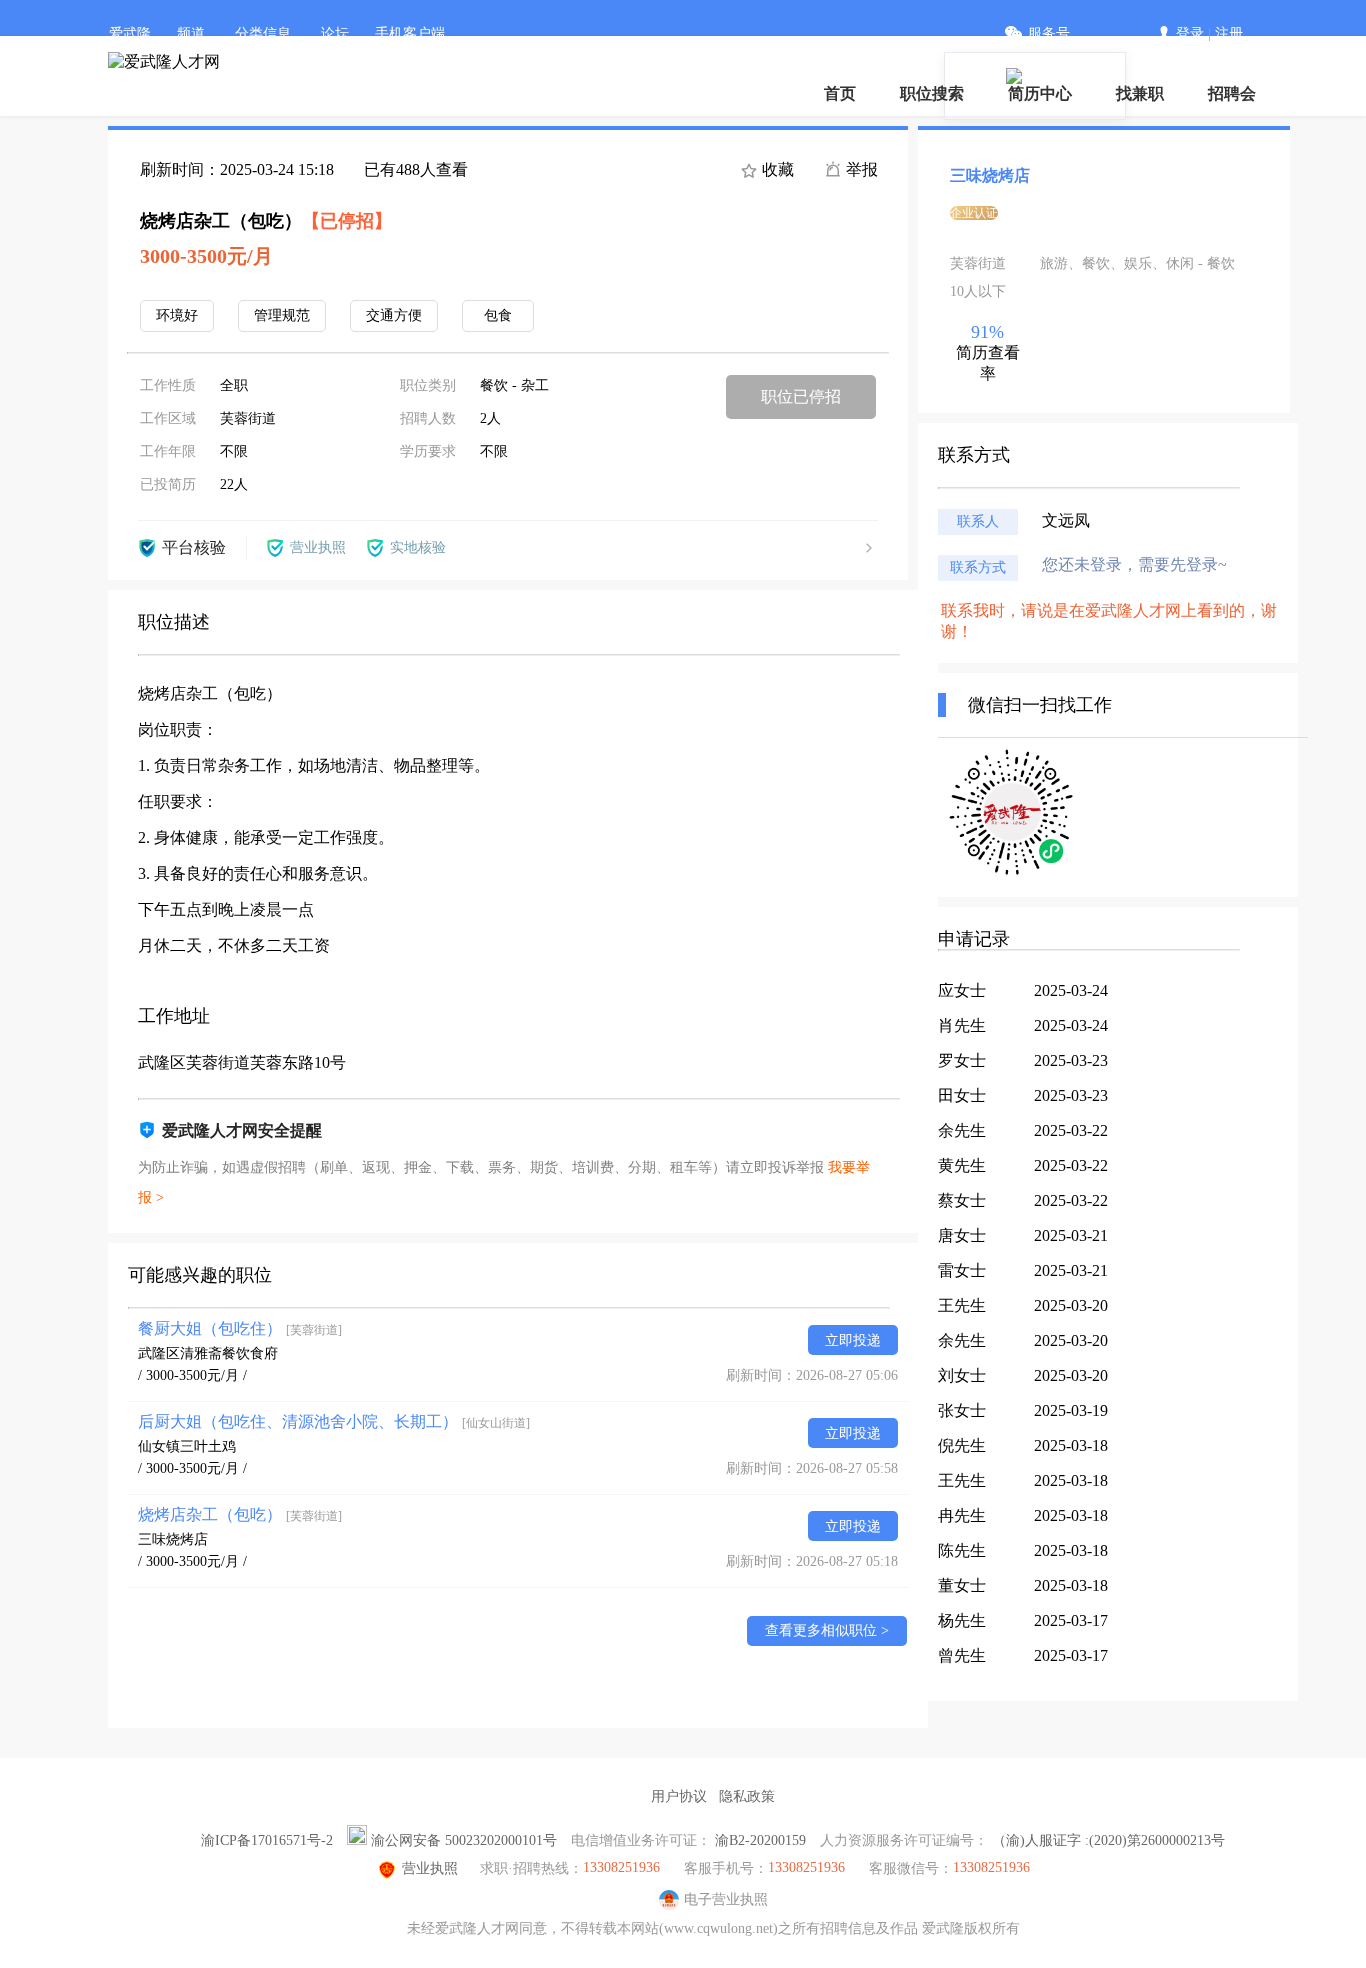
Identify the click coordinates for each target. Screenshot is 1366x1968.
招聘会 (1232, 93)
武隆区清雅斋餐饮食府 (208, 1353)
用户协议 (679, 1796)
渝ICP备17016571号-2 (267, 1840)
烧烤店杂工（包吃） (240, 1514)
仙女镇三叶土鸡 (187, 1446)
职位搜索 (932, 93)
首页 (840, 93)
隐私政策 (747, 1796)
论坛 (335, 33)
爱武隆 (130, 33)
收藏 (776, 169)
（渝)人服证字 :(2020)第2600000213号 (1108, 1840)
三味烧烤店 (173, 1539)
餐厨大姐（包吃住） (240, 1328)
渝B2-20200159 (760, 1840)
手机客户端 (410, 33)
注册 (1229, 33)
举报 (860, 169)
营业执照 (430, 1868)
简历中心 (1040, 93)
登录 (1190, 33)
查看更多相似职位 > (827, 1630)
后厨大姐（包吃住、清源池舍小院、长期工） (334, 1421)
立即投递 (853, 1340)
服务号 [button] (1049, 33)
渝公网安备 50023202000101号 (464, 1840)
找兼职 (1140, 93)
